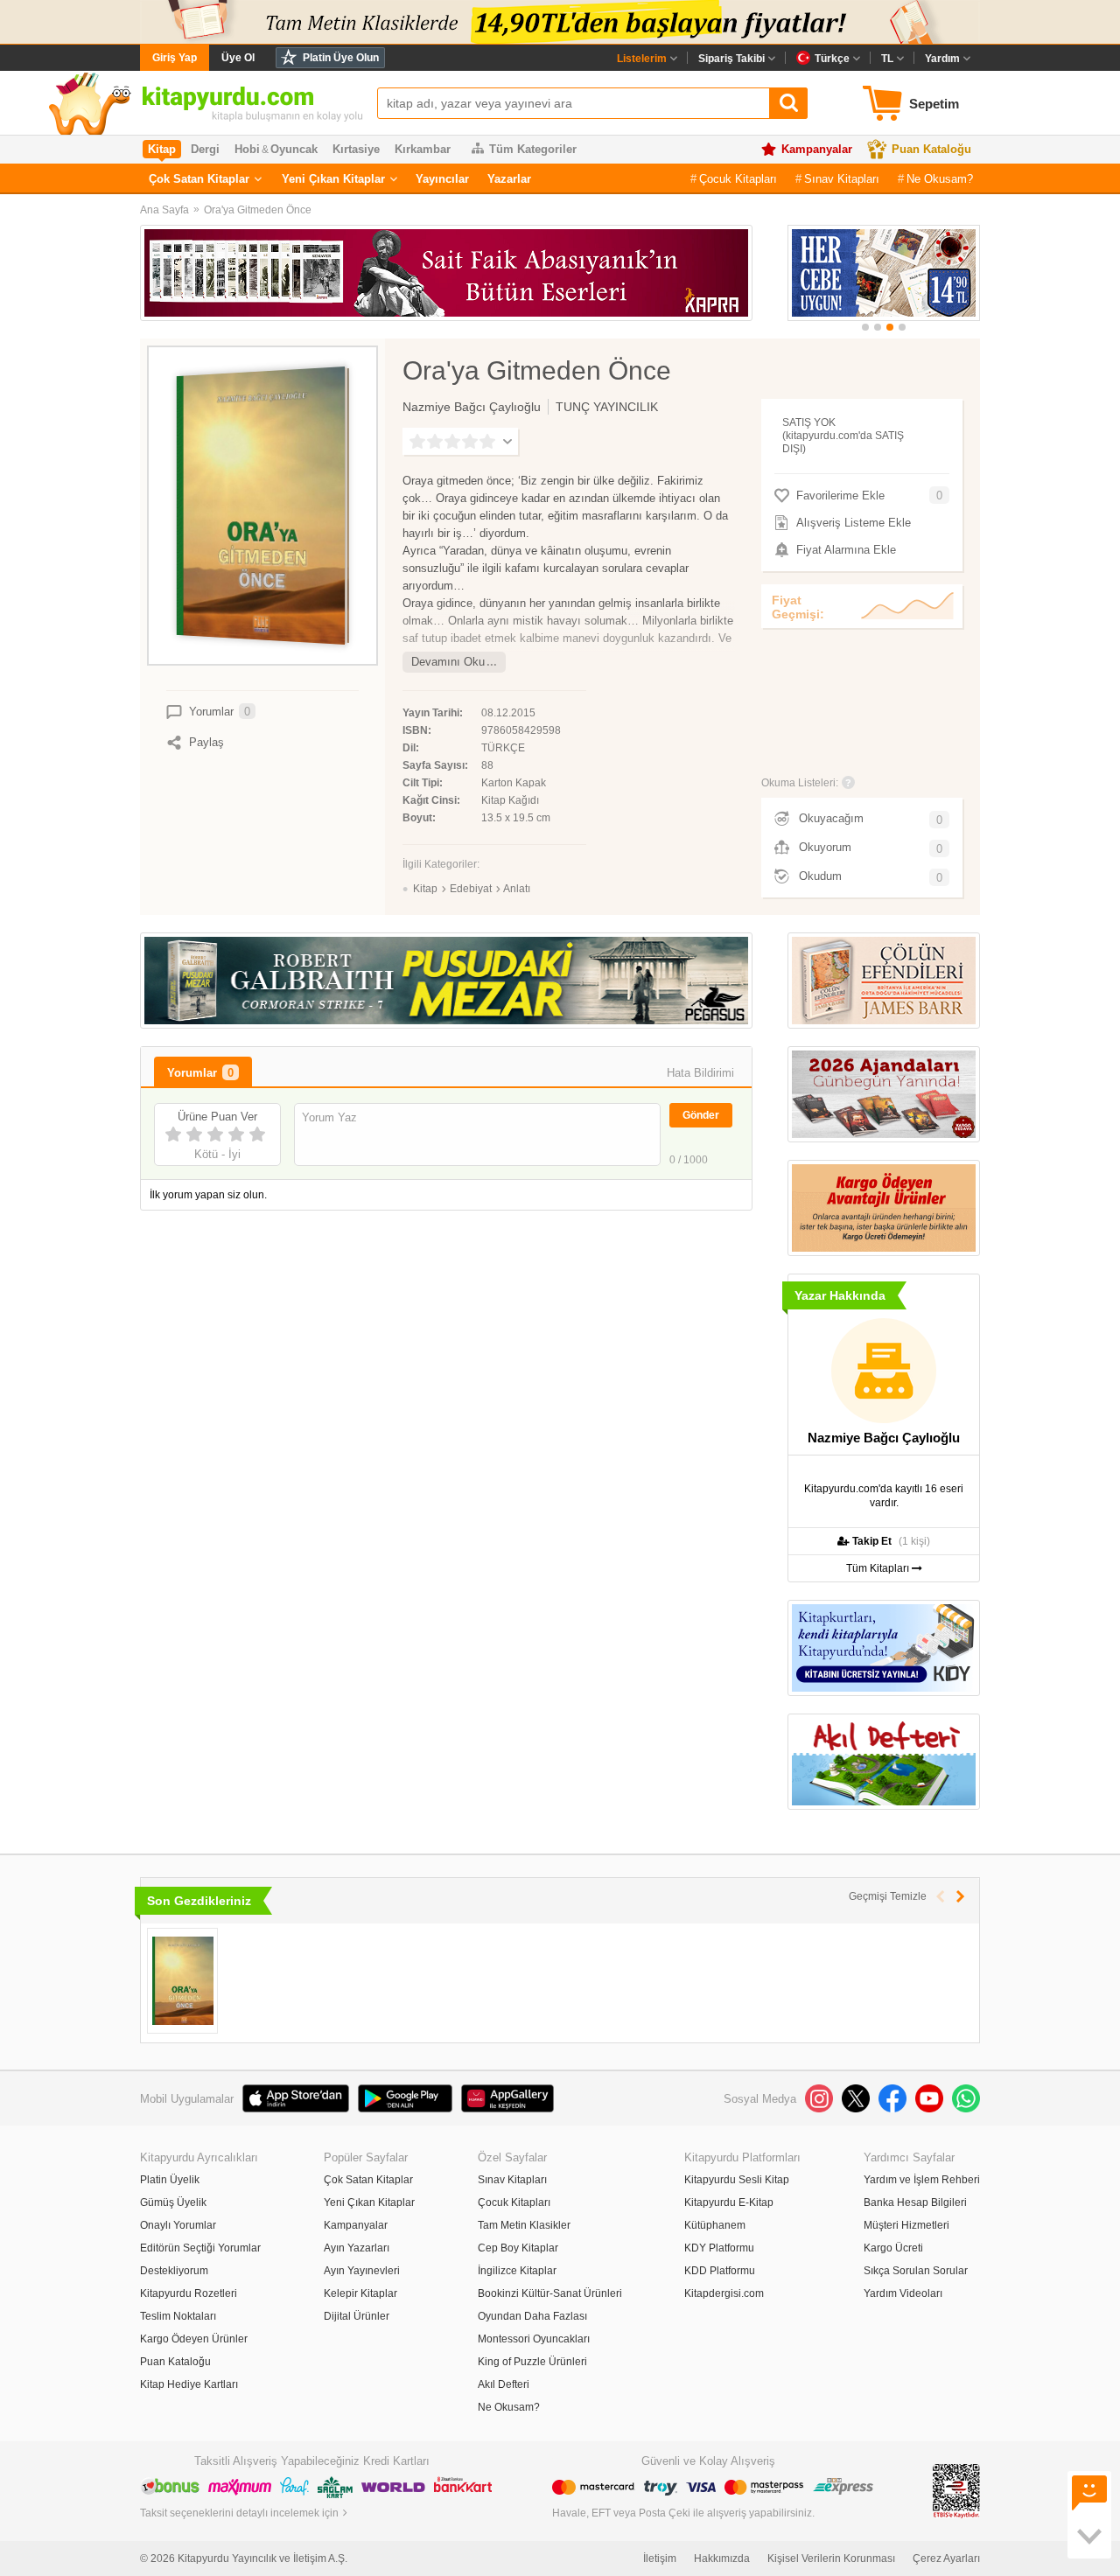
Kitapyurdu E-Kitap (729, 2203)
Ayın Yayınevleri (362, 2271)
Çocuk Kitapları (738, 179)
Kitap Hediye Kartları (189, 2384)
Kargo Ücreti (893, 2248)
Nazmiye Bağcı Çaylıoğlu (472, 407)
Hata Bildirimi (700, 1073)
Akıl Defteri (504, 2384)
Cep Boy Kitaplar (518, 2248)
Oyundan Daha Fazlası (532, 2316)
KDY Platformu (719, 2248)
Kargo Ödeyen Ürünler (194, 2339)
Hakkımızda (722, 2559)
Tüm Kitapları (879, 1568)
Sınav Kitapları (842, 179)
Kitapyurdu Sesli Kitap (737, 2180)
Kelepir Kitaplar (360, 2293)
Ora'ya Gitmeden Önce (258, 210)
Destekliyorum (174, 2271)
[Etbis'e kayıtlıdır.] (956, 2490)
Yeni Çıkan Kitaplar (333, 179)
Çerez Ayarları (946, 2559)
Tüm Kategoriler (533, 149)
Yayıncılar (442, 179)
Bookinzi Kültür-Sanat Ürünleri (550, 2293)
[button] (865, 327)
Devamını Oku (448, 662)
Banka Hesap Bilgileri (915, 2203)
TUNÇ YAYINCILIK (607, 407)
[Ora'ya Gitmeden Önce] (182, 1981)
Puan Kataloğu (931, 149)
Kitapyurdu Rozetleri (189, 2293)
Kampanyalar (817, 149)
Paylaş (206, 742)
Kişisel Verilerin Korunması (831, 2559)
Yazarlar (509, 179)
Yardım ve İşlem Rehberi (922, 2180)
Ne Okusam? (940, 179)
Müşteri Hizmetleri (906, 2225)
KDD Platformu (720, 2271)
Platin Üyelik (170, 2180)
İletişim (660, 2559)
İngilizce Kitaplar (517, 2271)
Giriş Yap (175, 58)
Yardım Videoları (903, 2293)
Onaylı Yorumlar (178, 2225)
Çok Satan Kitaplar (199, 179)
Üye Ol (238, 58)
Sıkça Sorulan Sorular (916, 2271)
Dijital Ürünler (357, 2316)
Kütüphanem (715, 2225)
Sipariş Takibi (731, 59)
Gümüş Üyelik (173, 2203)
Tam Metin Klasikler (524, 2225)
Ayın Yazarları (357, 2248)
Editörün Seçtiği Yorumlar (200, 2248)
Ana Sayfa (164, 210)
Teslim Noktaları (178, 2316)
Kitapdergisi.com (724, 2293)
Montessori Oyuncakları (534, 2339)
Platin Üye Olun (341, 58)
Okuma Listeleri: (800, 783)
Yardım (942, 59)
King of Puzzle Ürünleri (532, 2362)
